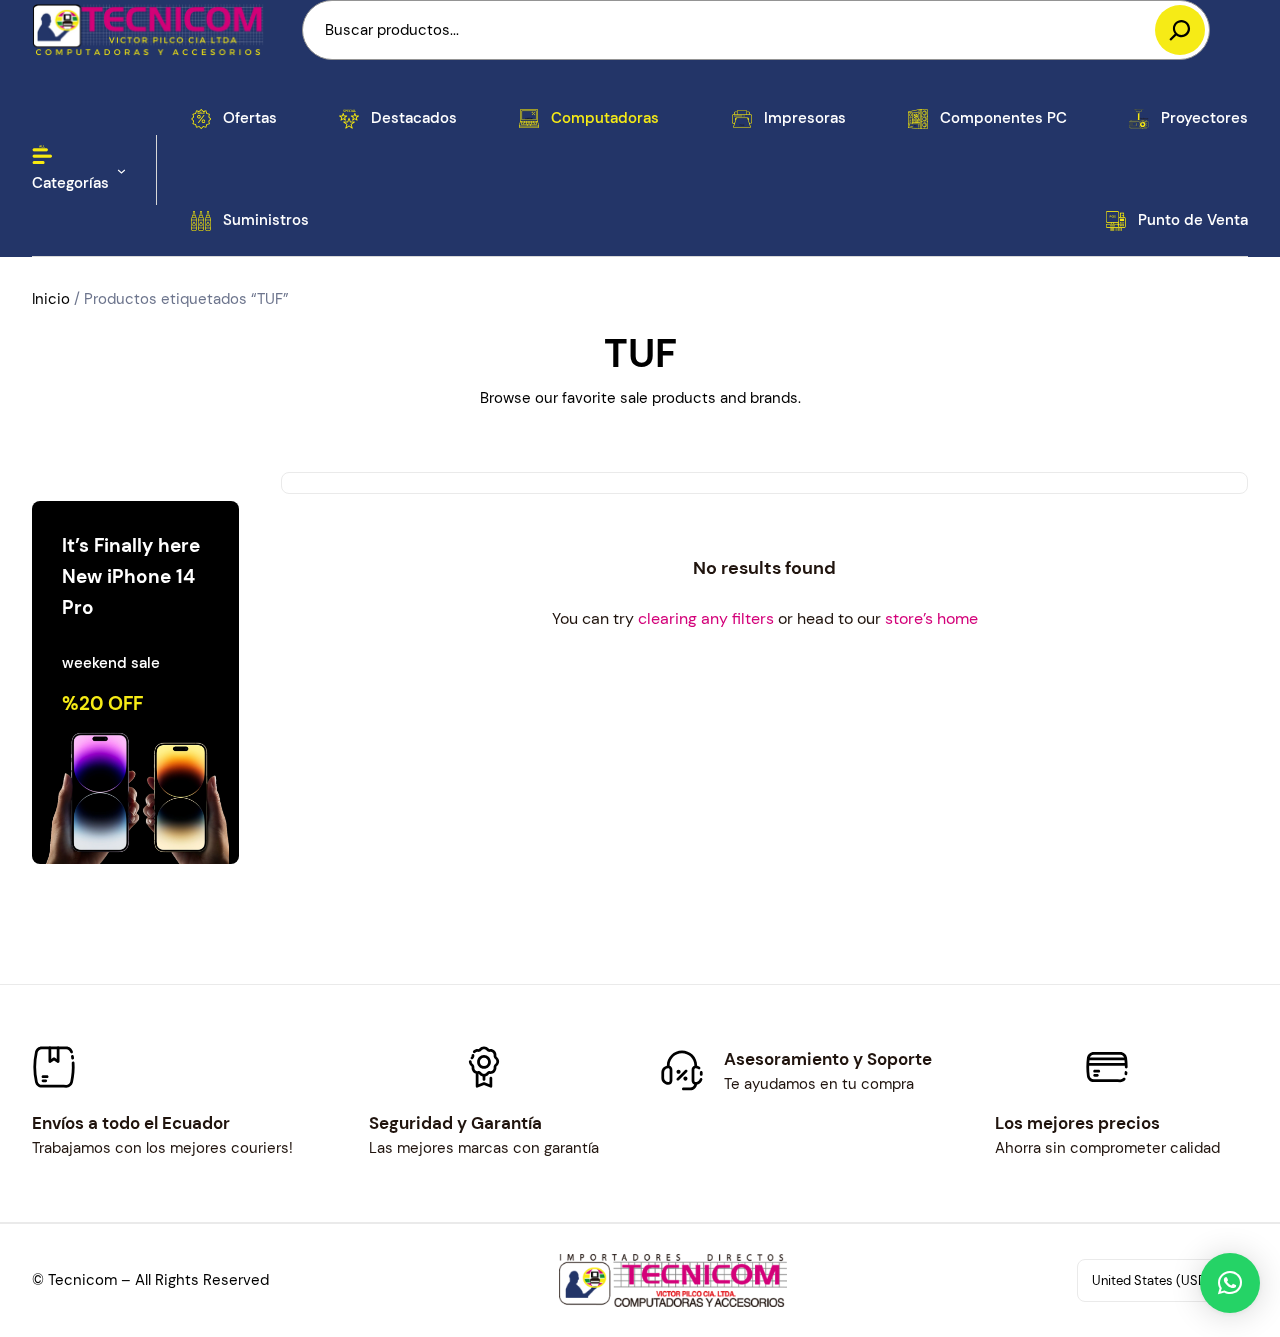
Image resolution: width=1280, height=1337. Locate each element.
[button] (1230, 1283)
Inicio (51, 299)
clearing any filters (706, 618)
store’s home (931, 618)
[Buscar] (1180, 30)
